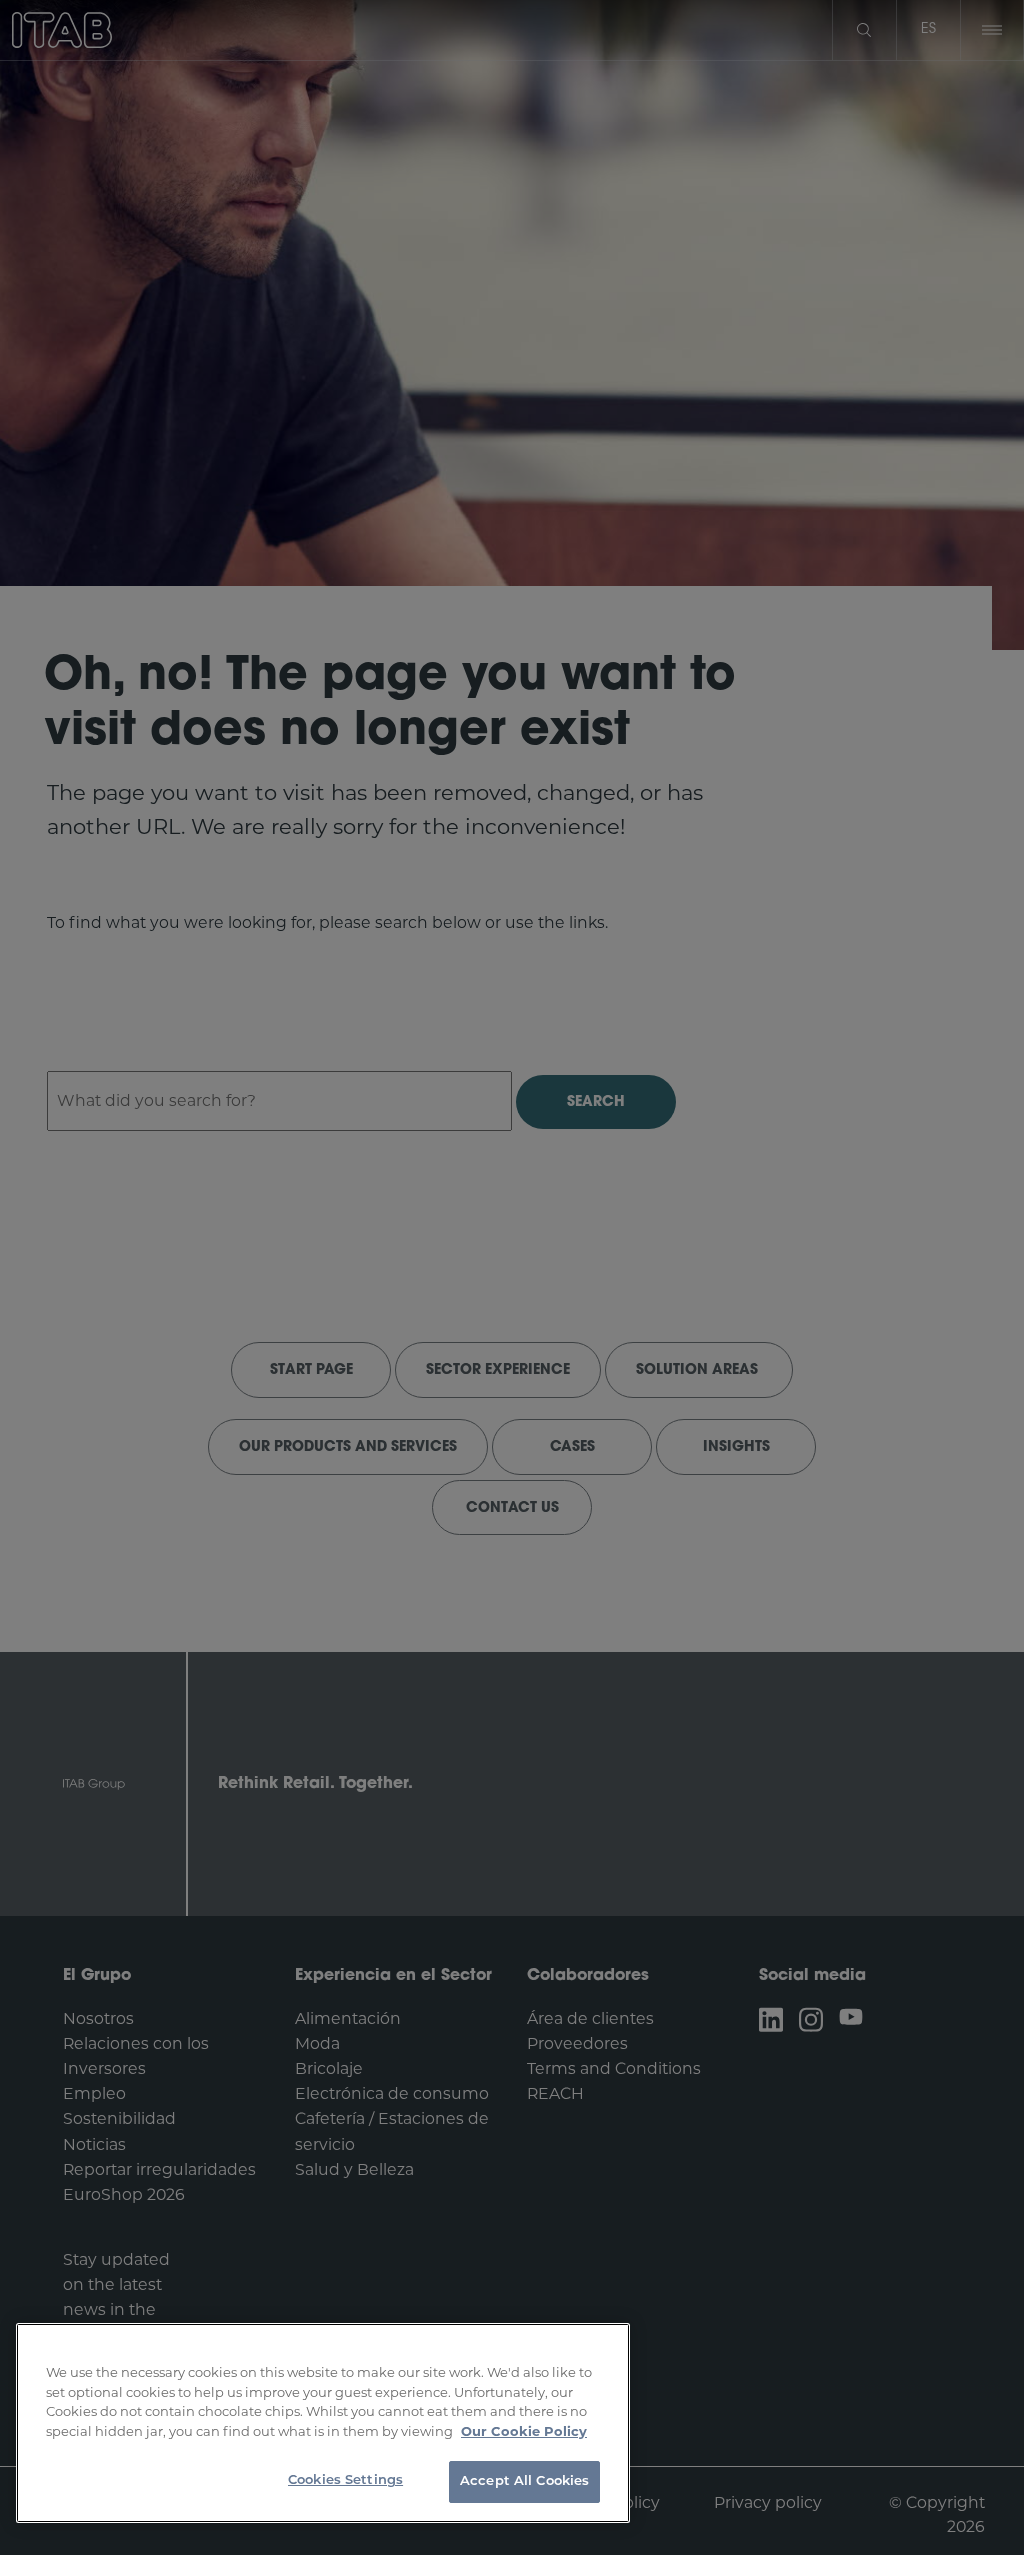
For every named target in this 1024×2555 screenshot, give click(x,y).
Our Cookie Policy (524, 2431)
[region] (323, 2423)
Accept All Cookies (524, 2481)
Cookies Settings (345, 2480)
